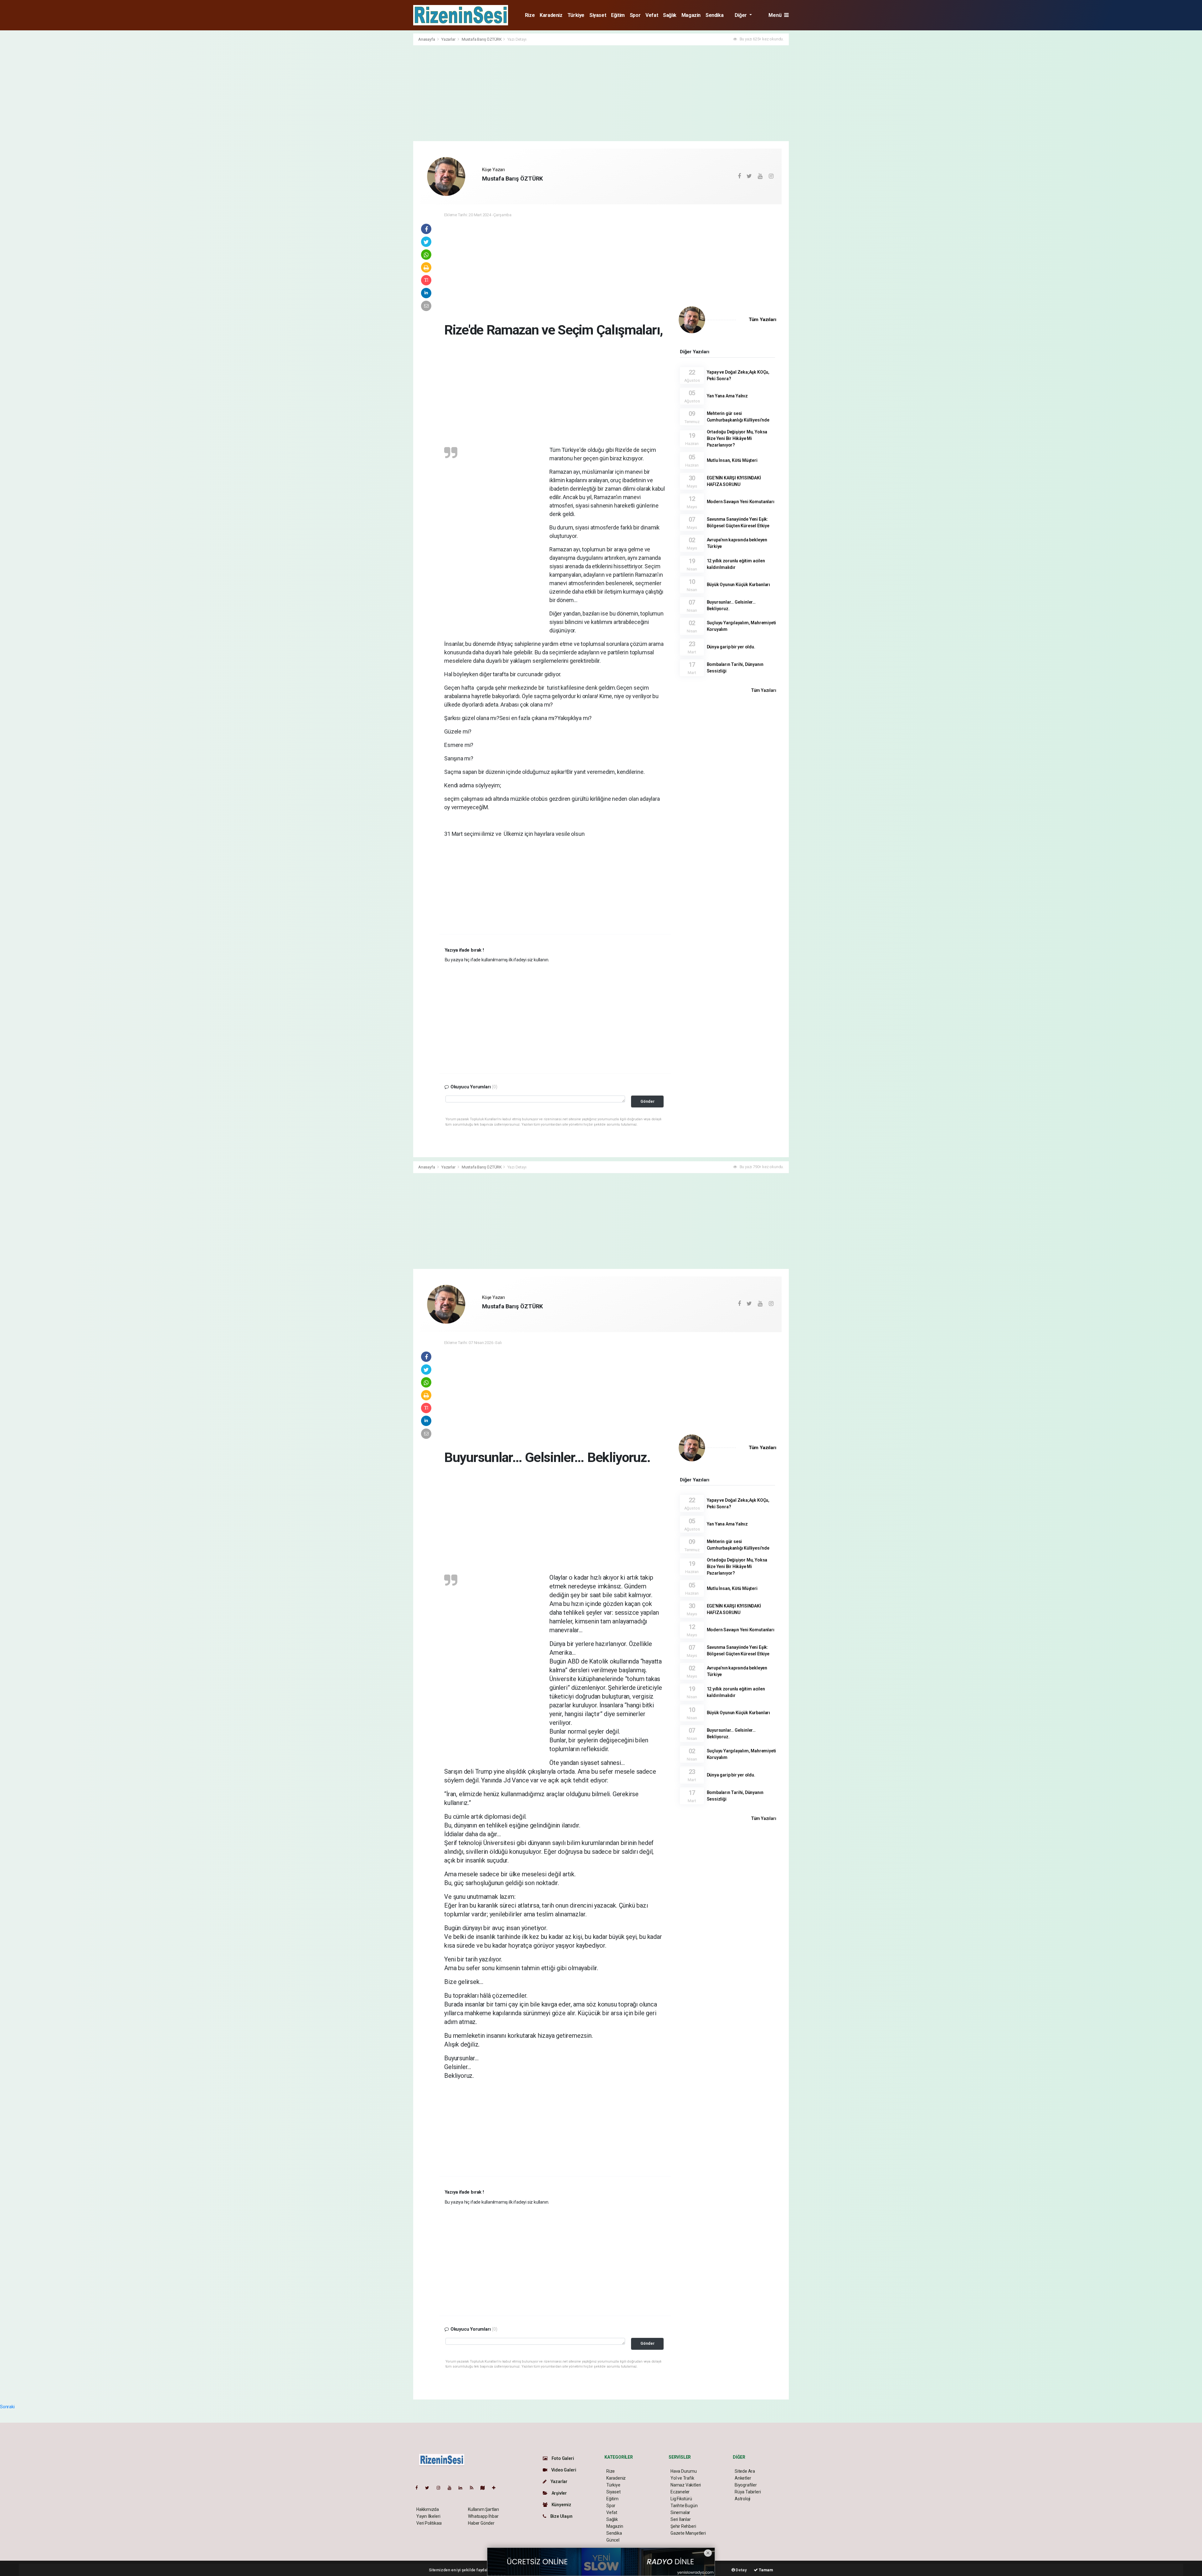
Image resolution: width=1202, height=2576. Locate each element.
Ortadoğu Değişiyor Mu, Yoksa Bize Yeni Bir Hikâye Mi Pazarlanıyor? (737, 438)
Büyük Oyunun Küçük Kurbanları (738, 585)
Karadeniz (551, 15)
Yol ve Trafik (682, 2478)
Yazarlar (449, 39)
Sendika (714, 15)
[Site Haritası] (485, 2488)
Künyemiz (561, 2505)
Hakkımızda (428, 2509)
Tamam (765, 2570)
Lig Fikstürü (681, 2499)
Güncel (613, 2540)
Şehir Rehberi (683, 2526)
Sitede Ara (745, 2471)
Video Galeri (563, 2470)
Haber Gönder (481, 2523)
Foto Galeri (562, 2458)
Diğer (741, 15)
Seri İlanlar (681, 2519)
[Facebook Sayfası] (419, 2488)
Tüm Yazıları (763, 319)
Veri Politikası (429, 2523)
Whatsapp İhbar (483, 2516)
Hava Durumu (684, 2471)
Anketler (743, 2478)
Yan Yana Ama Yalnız (727, 396)
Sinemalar (680, 2512)
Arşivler (559, 2493)
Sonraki (7, 2407)
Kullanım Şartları (483, 2509)
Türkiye (576, 15)
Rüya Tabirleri (748, 2492)
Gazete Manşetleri (688, 2533)
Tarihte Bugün (684, 2506)
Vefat (652, 15)
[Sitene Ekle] (496, 2488)
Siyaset (598, 15)
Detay (741, 2570)
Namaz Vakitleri (686, 2485)
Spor (635, 15)
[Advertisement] (385, 127)
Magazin (691, 15)
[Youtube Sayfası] (452, 2488)
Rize (530, 15)
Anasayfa (427, 39)
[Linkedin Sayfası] (463, 2488)
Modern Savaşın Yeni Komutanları (741, 502)
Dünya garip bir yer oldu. (731, 647)
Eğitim (618, 15)
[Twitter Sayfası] (430, 2488)
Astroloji (742, 2499)
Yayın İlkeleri (428, 2516)
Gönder (647, 1101)
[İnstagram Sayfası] (441, 2488)
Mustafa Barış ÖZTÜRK (482, 39)
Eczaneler (680, 2492)
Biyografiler (746, 2485)
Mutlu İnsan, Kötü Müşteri (732, 460)
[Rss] (474, 2488)
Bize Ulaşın (561, 2516)
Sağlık (670, 15)
